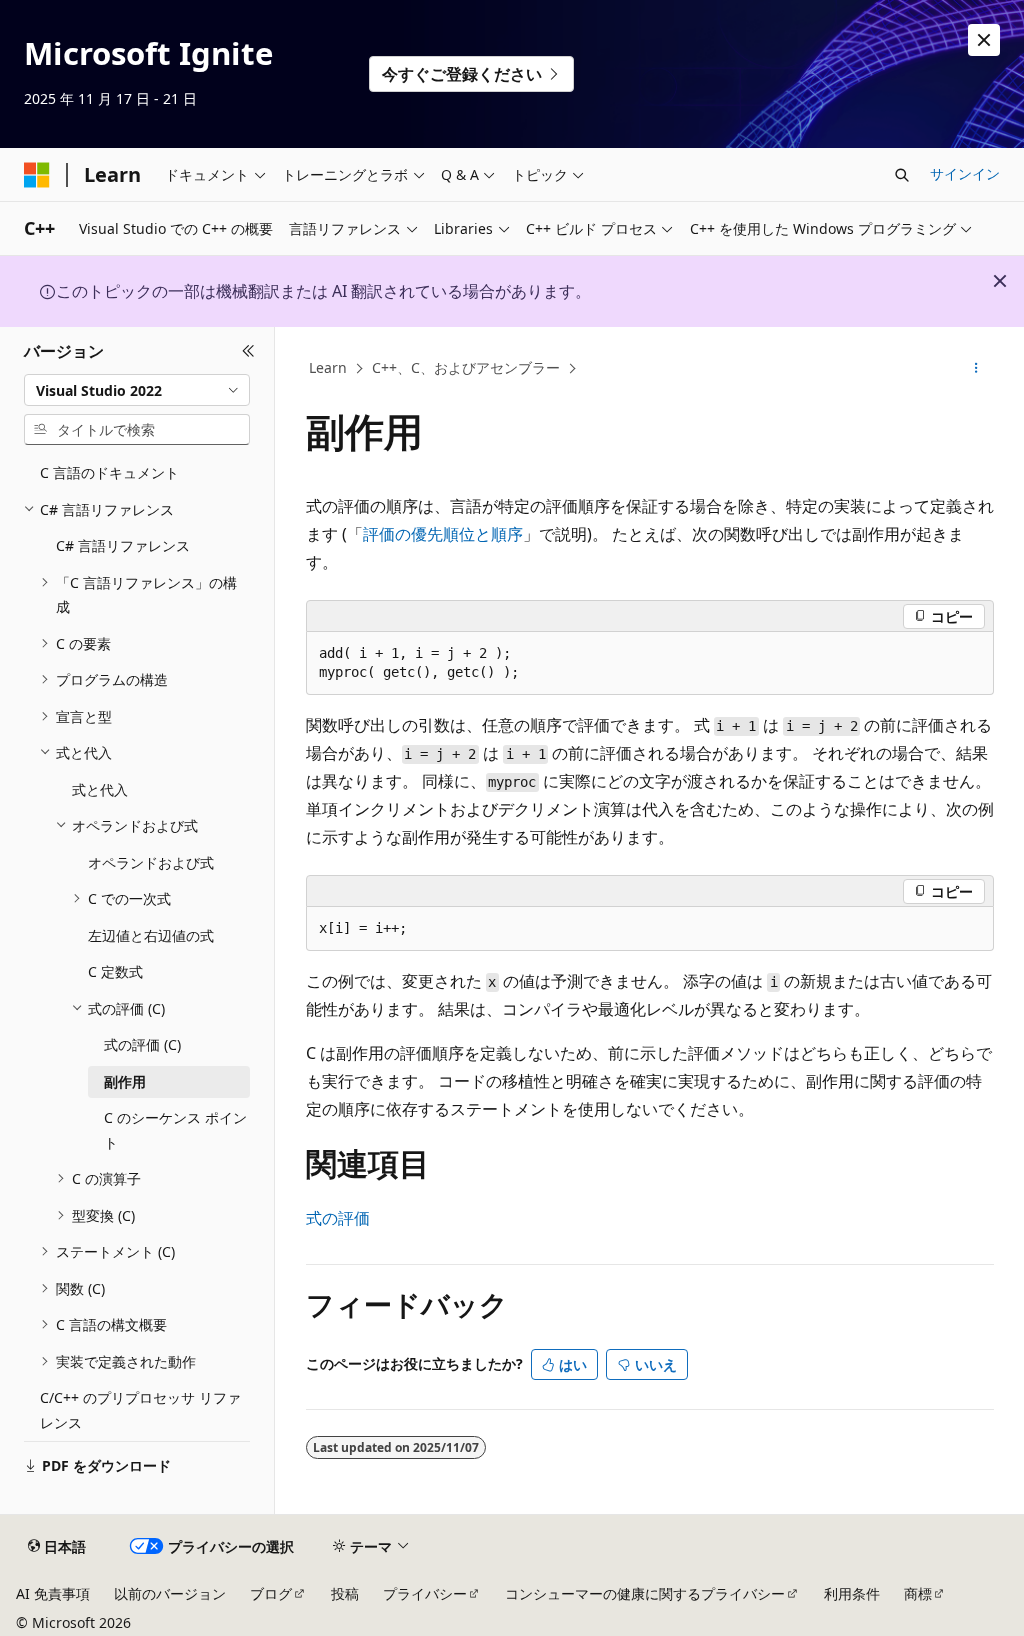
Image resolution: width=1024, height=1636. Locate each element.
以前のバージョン (170, 1593)
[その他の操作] (975, 369)
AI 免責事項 (53, 1593)
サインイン (965, 173)
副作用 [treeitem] (125, 1081)
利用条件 (852, 1593)
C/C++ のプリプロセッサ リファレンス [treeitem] (140, 1410)
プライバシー (425, 1593)
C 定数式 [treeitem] (115, 971)
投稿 (345, 1593)
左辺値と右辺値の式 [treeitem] (151, 935)
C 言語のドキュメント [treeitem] (109, 472)
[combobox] (137, 390)
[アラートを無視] (984, 40)
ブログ (271, 1593)
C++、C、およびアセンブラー (466, 367)
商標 (918, 1593)
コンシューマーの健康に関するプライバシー (645, 1593)
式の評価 (338, 1218)
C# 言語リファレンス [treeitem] (123, 545)
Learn (328, 367)
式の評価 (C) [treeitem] (142, 1044)
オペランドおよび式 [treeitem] (151, 862)
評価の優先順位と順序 (443, 534)
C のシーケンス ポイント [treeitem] (175, 1130)
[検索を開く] (902, 175)
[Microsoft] (37, 175)
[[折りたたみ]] (248, 351)
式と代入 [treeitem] (100, 789)
